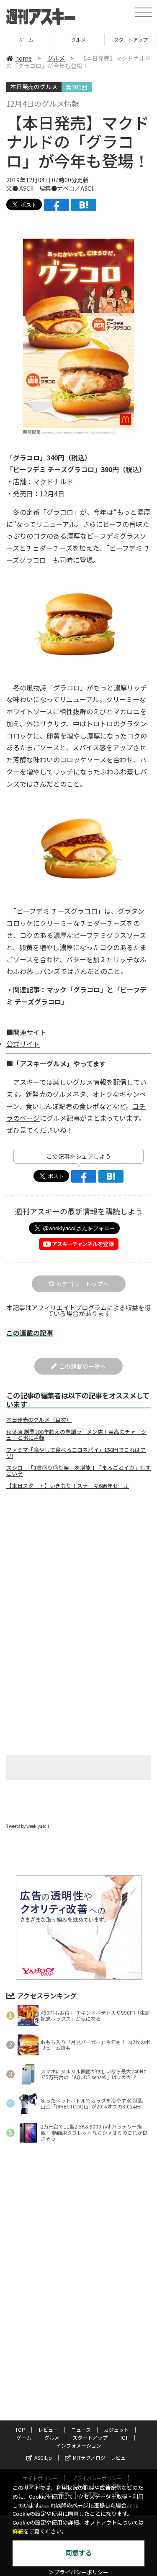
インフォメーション (79, 2445)
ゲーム (24, 2437)
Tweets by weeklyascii (28, 1826)
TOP (20, 2429)
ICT (131, 40)
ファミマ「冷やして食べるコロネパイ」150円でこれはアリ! (76, 1453)
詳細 (18, 2531)
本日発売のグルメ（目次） (39, 1420)
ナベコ (66, 188)
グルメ (26, 40)
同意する (79, 2553)
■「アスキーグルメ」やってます (56, 1063)
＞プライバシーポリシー (78, 2572)
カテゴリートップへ (82, 1284)
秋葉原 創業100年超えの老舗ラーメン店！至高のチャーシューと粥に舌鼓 (76, 1435)
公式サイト (23, 1044)
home (23, 58)
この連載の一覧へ (82, 1366)
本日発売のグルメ (34, 87)
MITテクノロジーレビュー (102, 2457)
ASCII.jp (43, 2457)
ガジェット (116, 2429)
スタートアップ (78, 40)
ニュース (81, 2429)
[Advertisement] (79, 1566)
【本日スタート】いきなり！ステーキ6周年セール (68, 1486)
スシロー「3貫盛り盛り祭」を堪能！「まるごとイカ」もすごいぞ (78, 1471)
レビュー (48, 2429)
